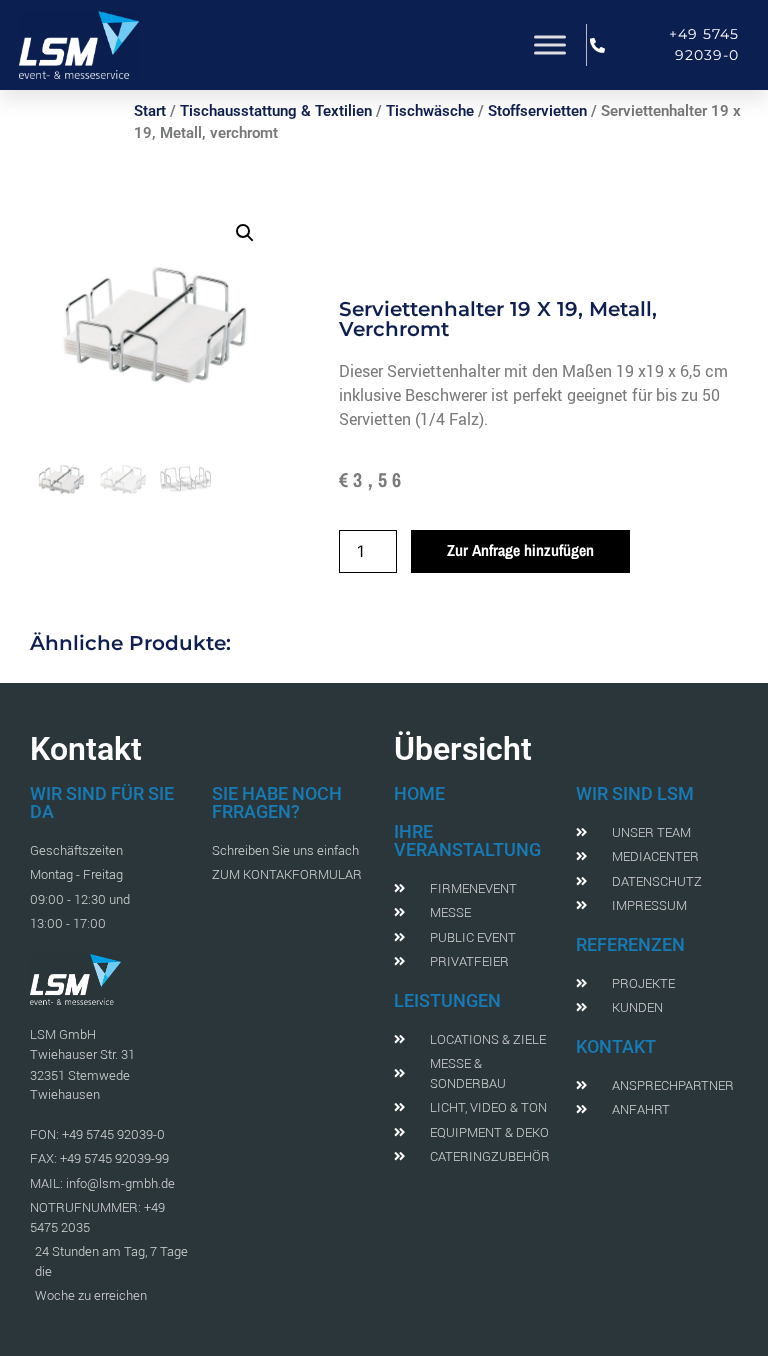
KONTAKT (616, 1046)
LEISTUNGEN (447, 1000)
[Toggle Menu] (550, 44)
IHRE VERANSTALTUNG (467, 840)
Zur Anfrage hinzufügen (520, 550)
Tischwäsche (430, 111)
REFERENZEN (630, 944)
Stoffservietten (537, 111)
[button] (245, 233)
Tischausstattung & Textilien (276, 111)
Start (150, 111)
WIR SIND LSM (635, 793)
